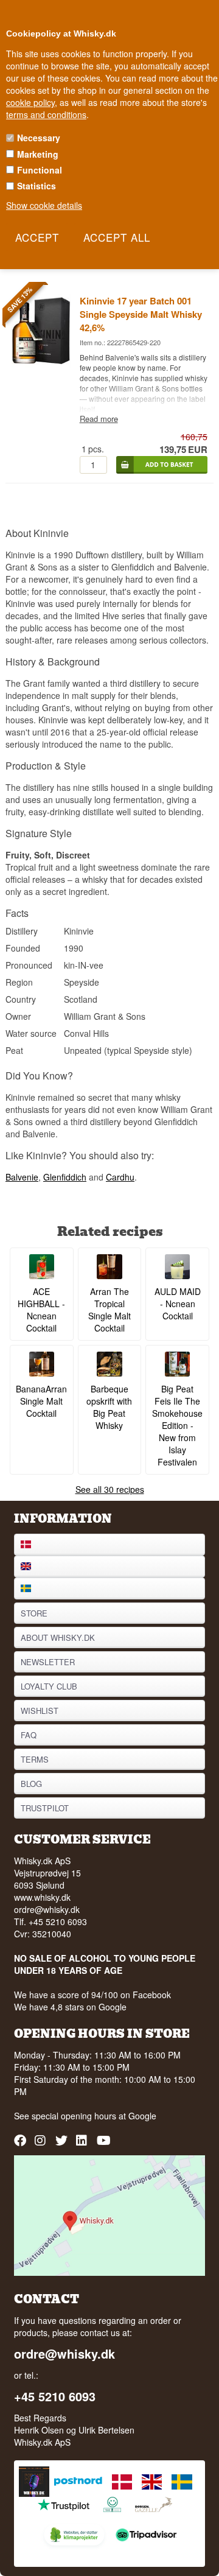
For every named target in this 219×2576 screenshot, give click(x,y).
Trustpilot (45, 1808)
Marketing (38, 154)
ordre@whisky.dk (47, 1909)
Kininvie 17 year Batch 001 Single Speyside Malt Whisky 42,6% (141, 314)
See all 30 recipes (110, 1489)
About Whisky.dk (58, 1637)
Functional (40, 170)
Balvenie (22, 1177)
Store (34, 1613)
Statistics (36, 186)
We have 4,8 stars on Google (70, 2007)
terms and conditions (46, 114)
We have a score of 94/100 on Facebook (92, 1995)
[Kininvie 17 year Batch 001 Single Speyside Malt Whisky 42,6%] (41, 364)
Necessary (39, 138)
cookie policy (30, 102)
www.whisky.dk (42, 1897)
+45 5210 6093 (55, 2396)
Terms (35, 1759)
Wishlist (40, 1711)
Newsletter (48, 1662)
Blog (31, 1784)
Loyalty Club (49, 1686)
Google (142, 2116)
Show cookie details (44, 205)
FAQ (29, 1735)
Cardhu (120, 1177)
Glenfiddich (65, 1177)
